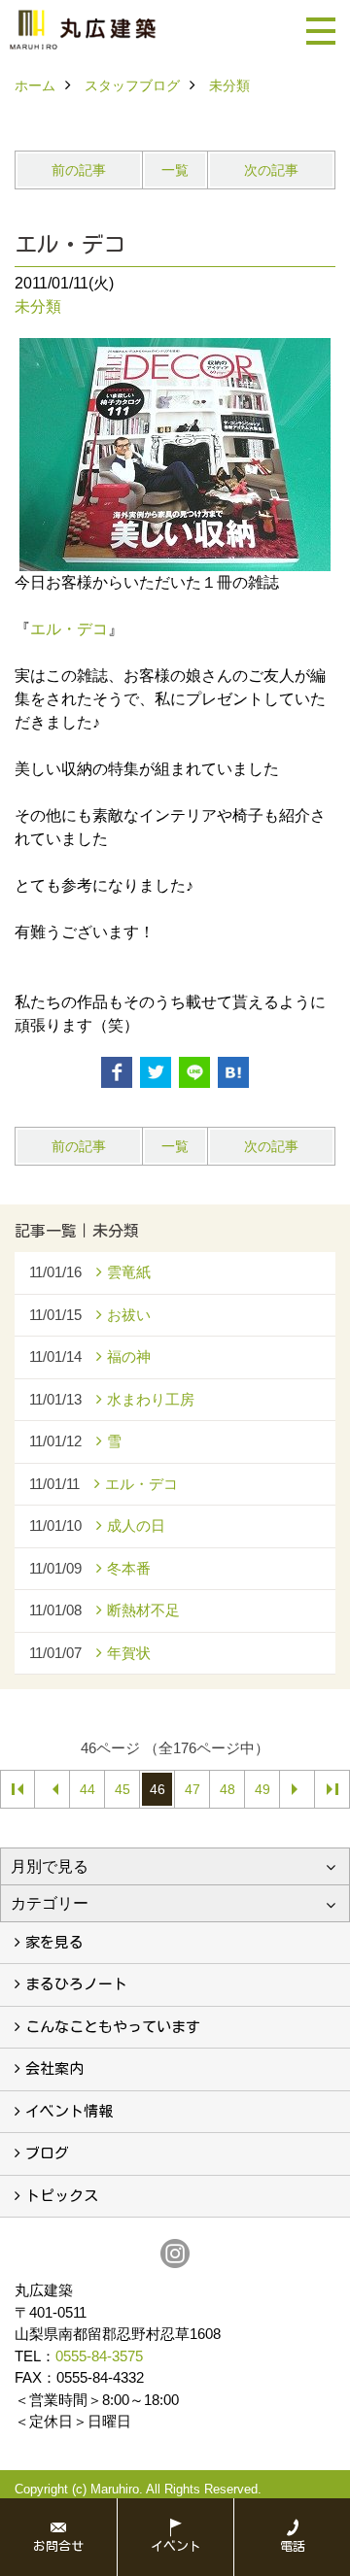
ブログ (47, 2153)
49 (262, 1789)
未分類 (38, 306)
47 (192, 1789)
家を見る (54, 1942)
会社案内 (54, 2068)
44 (87, 1789)
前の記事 (79, 170)
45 (122, 1789)
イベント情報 (69, 2111)
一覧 (175, 170)
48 (227, 1789)
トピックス (62, 2196)
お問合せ (58, 2546)
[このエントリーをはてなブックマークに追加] (233, 1072)
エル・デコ (69, 629)
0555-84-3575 (99, 2356)
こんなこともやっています (113, 2027)
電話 (293, 2546)
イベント (176, 2546)
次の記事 (271, 170)
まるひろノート (76, 1984)
